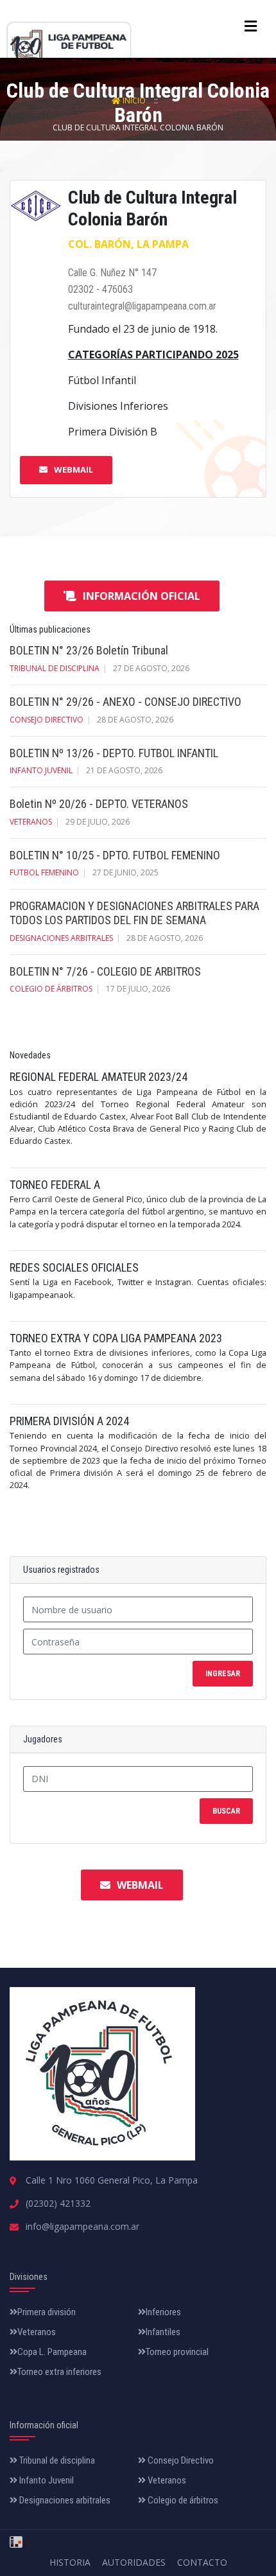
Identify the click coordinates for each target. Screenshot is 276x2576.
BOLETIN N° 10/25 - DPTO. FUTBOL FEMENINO (115, 855)
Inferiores (163, 2312)
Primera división (47, 2312)
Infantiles (163, 2332)
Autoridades (134, 2562)
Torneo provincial (177, 2352)
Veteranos (31, 822)
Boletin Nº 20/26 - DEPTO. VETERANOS (99, 804)
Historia (70, 2562)
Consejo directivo (47, 720)
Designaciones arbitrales (61, 938)
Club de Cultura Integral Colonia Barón (138, 127)
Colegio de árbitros (51, 989)
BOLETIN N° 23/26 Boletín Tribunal (89, 650)
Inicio (134, 101)
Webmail (73, 469)
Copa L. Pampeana (52, 2352)
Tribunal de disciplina (55, 668)
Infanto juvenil (41, 770)
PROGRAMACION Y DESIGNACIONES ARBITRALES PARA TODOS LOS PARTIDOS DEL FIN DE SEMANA (134, 913)
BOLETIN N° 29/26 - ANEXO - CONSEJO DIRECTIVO (125, 702)
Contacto (202, 2562)
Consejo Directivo (180, 2460)
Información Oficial (142, 596)
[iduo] (16, 2537)
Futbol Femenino (44, 872)
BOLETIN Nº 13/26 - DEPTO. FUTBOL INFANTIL (114, 753)
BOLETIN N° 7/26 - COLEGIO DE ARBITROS (105, 971)
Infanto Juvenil (46, 2480)
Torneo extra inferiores (59, 2372)
